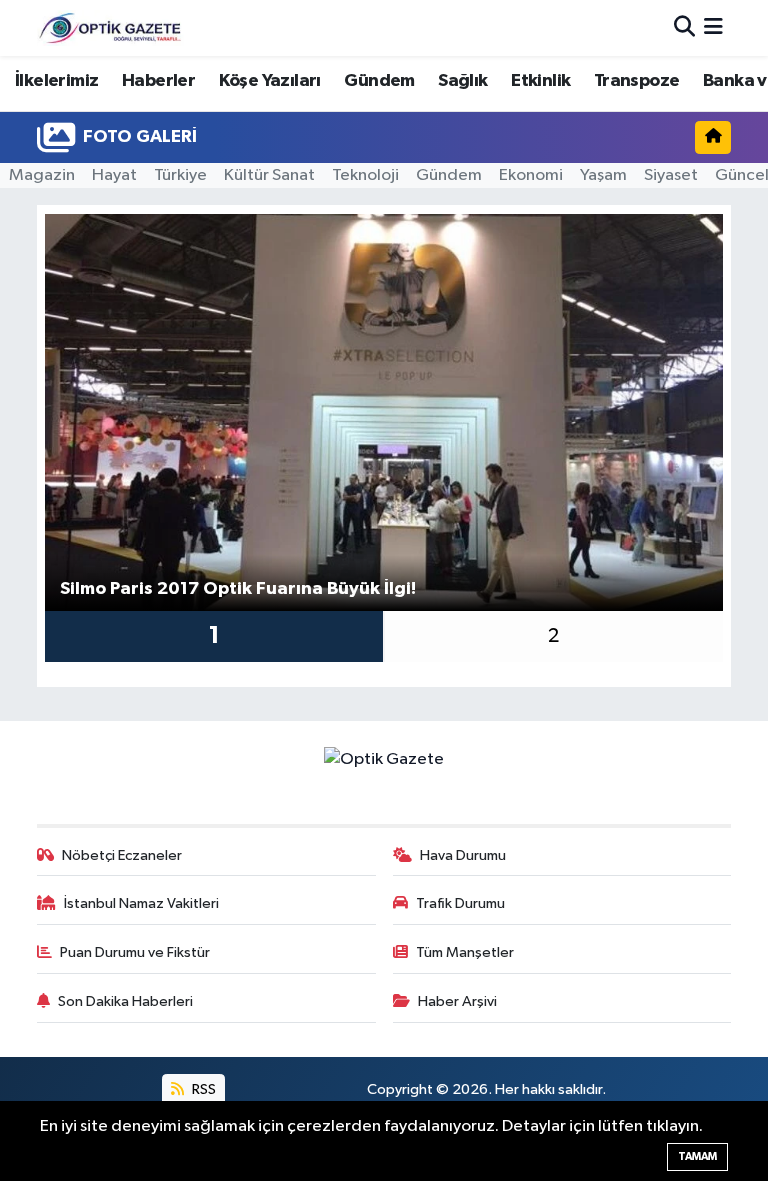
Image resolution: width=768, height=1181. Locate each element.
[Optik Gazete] (112, 27)
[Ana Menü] (713, 27)
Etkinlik (540, 81)
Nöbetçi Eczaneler (122, 855)
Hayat (114, 175)
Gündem (379, 81)
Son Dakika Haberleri (125, 1001)
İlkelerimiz (56, 81)
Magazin (42, 175)
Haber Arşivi (457, 1001)
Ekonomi (531, 175)
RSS (202, 1089)
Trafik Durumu (460, 903)
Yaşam (603, 175)
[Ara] (684, 27)
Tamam (697, 1156)
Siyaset (671, 175)
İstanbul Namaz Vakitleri (141, 903)
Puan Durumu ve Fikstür (135, 952)
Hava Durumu (463, 855)
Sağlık (462, 81)
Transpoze (637, 81)
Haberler (158, 81)
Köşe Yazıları (270, 81)
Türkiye (180, 175)
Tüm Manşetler (465, 952)
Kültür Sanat (269, 175)
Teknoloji (365, 175)
